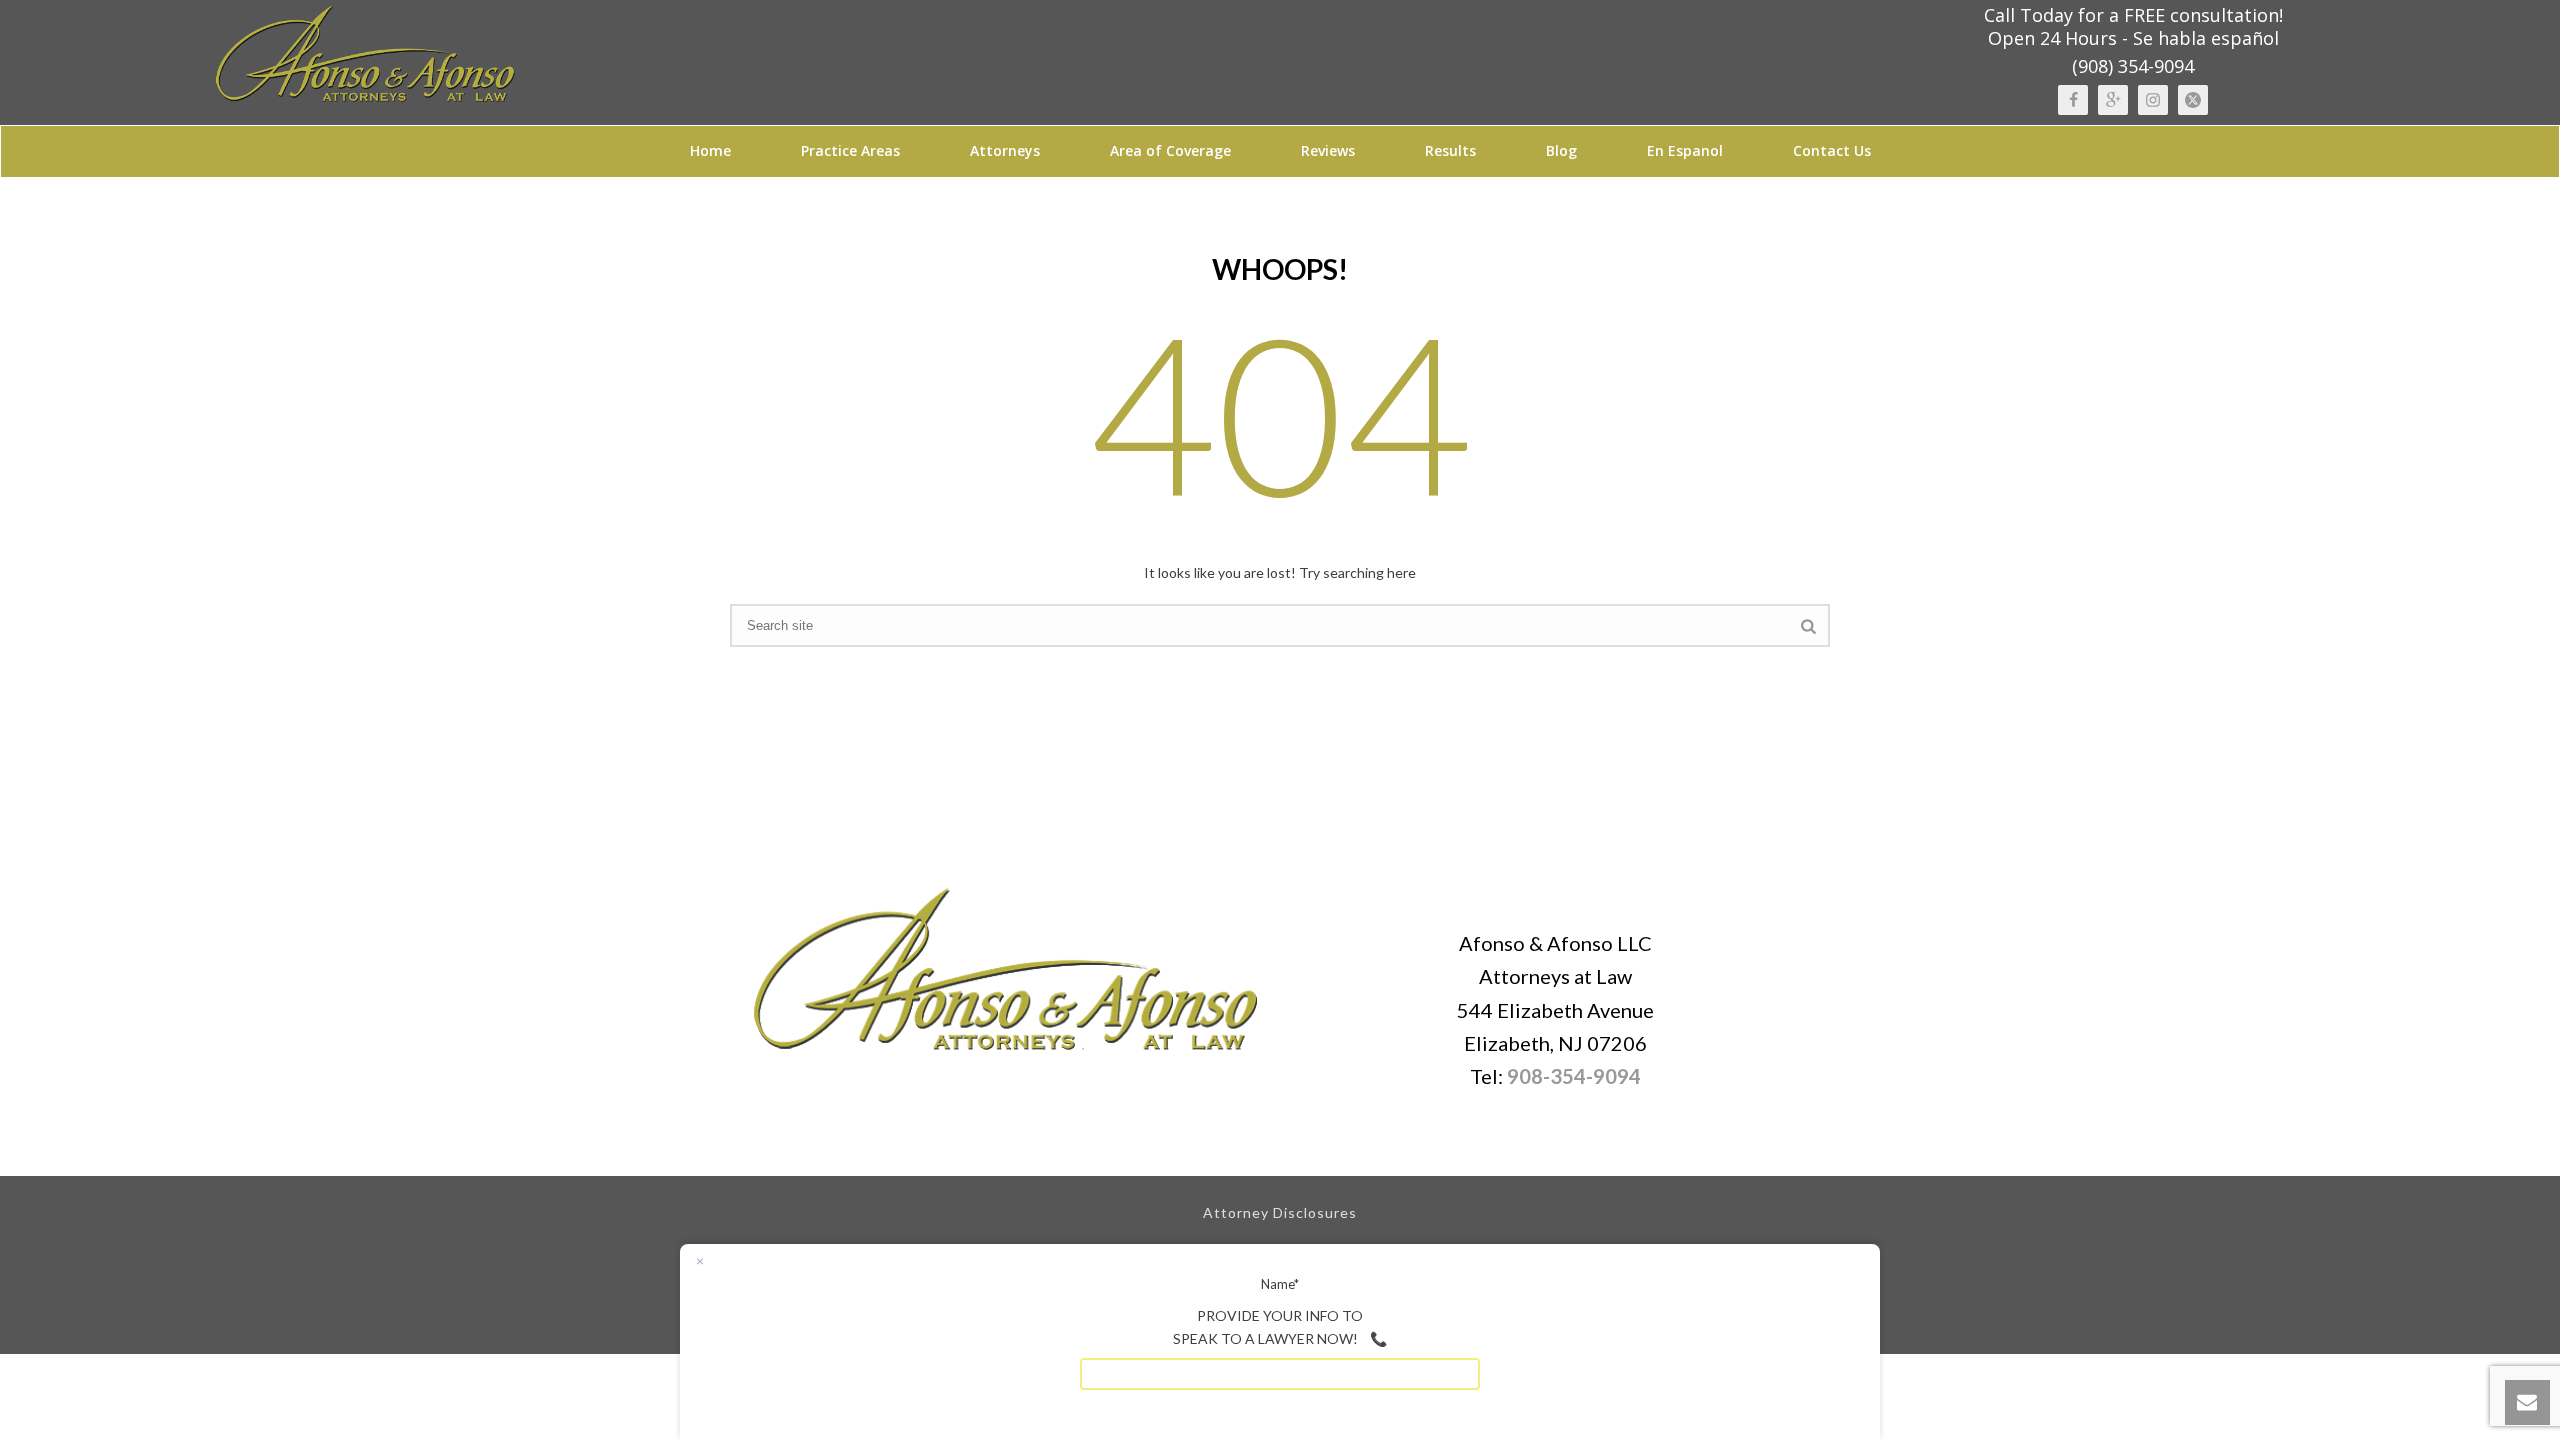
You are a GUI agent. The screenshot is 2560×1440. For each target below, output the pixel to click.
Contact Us (1832, 150)
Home (710, 150)
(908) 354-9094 (2133, 66)
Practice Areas (850, 150)
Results (1450, 150)
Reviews (1328, 150)
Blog (1561, 150)
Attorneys (1005, 150)
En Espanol (1685, 150)
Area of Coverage (1170, 150)
